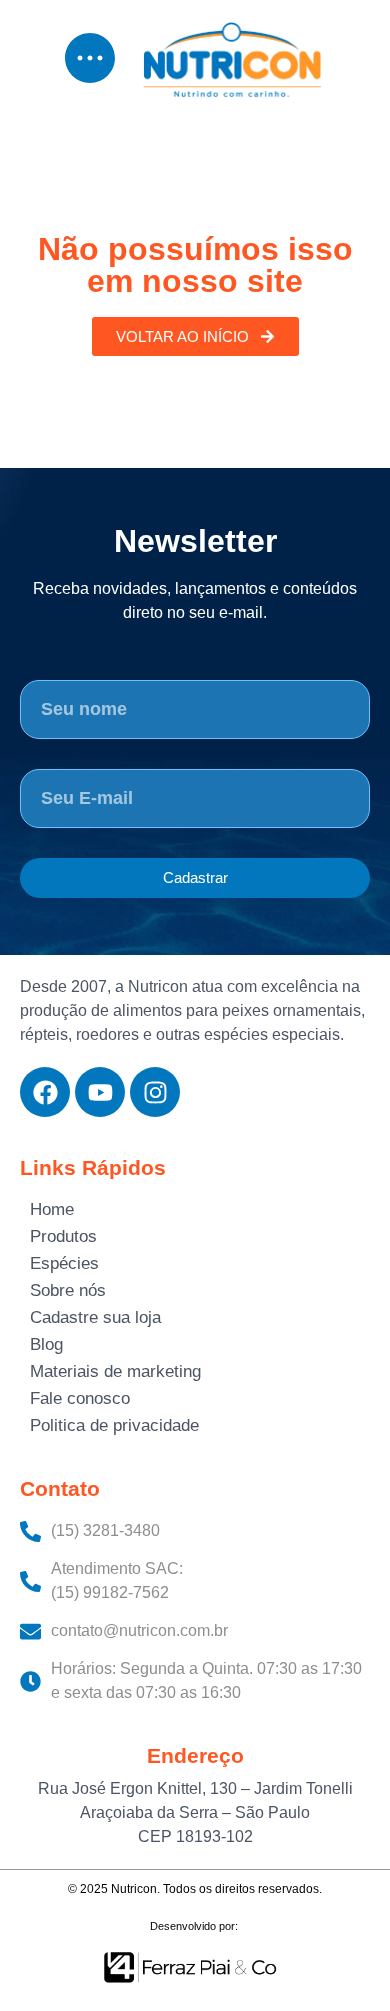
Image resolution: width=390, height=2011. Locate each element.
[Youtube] (100, 1092)
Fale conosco (80, 1398)
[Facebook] (45, 1092)
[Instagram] (155, 1092)
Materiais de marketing (115, 1371)
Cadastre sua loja (95, 1317)
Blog (46, 1344)
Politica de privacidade (114, 1425)
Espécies (64, 1263)
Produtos (63, 1236)
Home (52, 1209)
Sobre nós (68, 1290)
